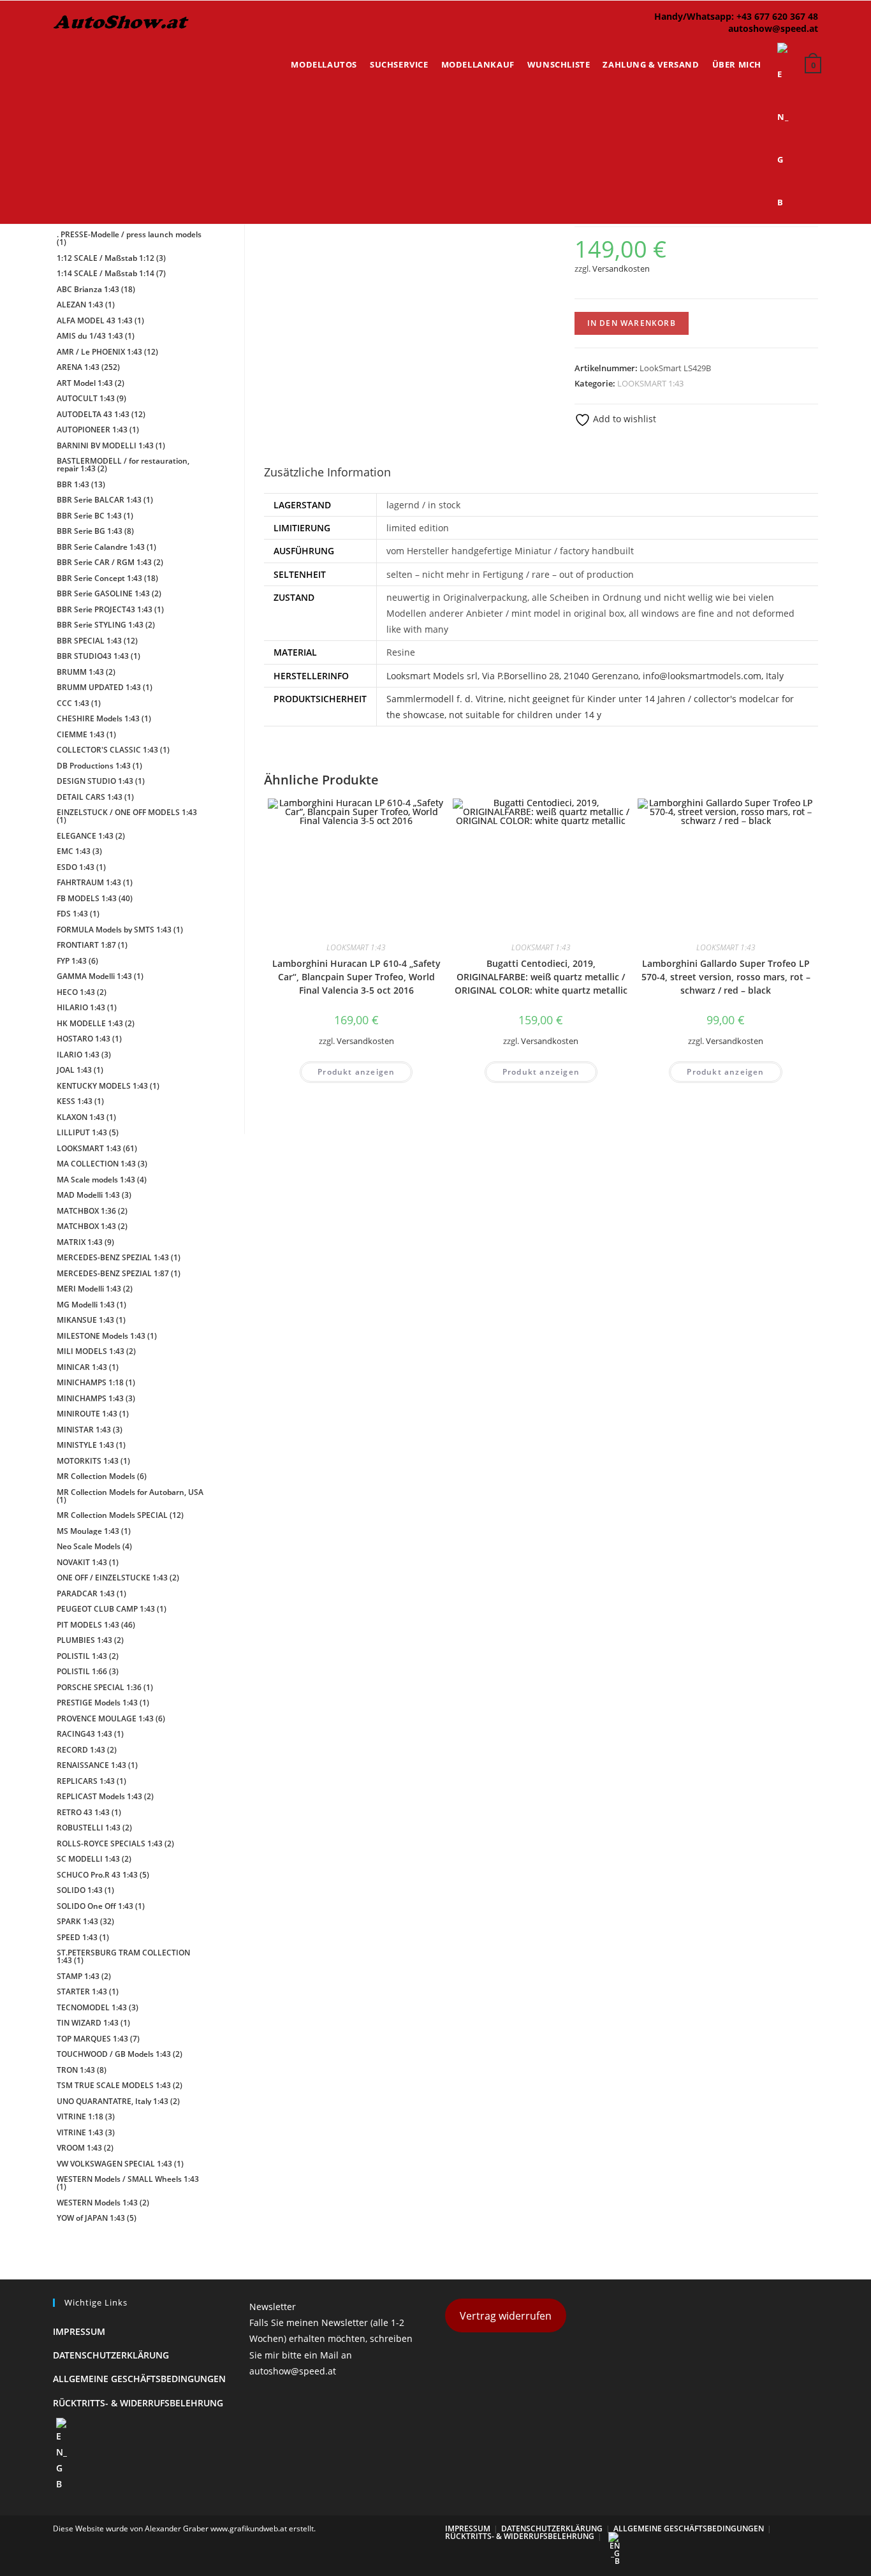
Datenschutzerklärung (111, 2355)
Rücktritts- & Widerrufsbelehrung (138, 2403)
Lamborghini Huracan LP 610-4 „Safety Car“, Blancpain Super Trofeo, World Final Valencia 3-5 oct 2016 (356, 977)
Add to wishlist (623, 419)
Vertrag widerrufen (506, 2316)
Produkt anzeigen (356, 1072)
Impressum (79, 2331)
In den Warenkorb (632, 323)
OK (820, 45)
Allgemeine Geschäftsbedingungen (139, 2379)
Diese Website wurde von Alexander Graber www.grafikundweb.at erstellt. (184, 2528)
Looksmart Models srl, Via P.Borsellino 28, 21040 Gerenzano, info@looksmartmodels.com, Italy (585, 676)
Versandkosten (621, 269)
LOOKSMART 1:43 (650, 383)
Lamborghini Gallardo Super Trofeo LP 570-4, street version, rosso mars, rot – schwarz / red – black (726, 977)
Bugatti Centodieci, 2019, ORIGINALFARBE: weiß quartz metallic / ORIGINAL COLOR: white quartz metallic (541, 977)
